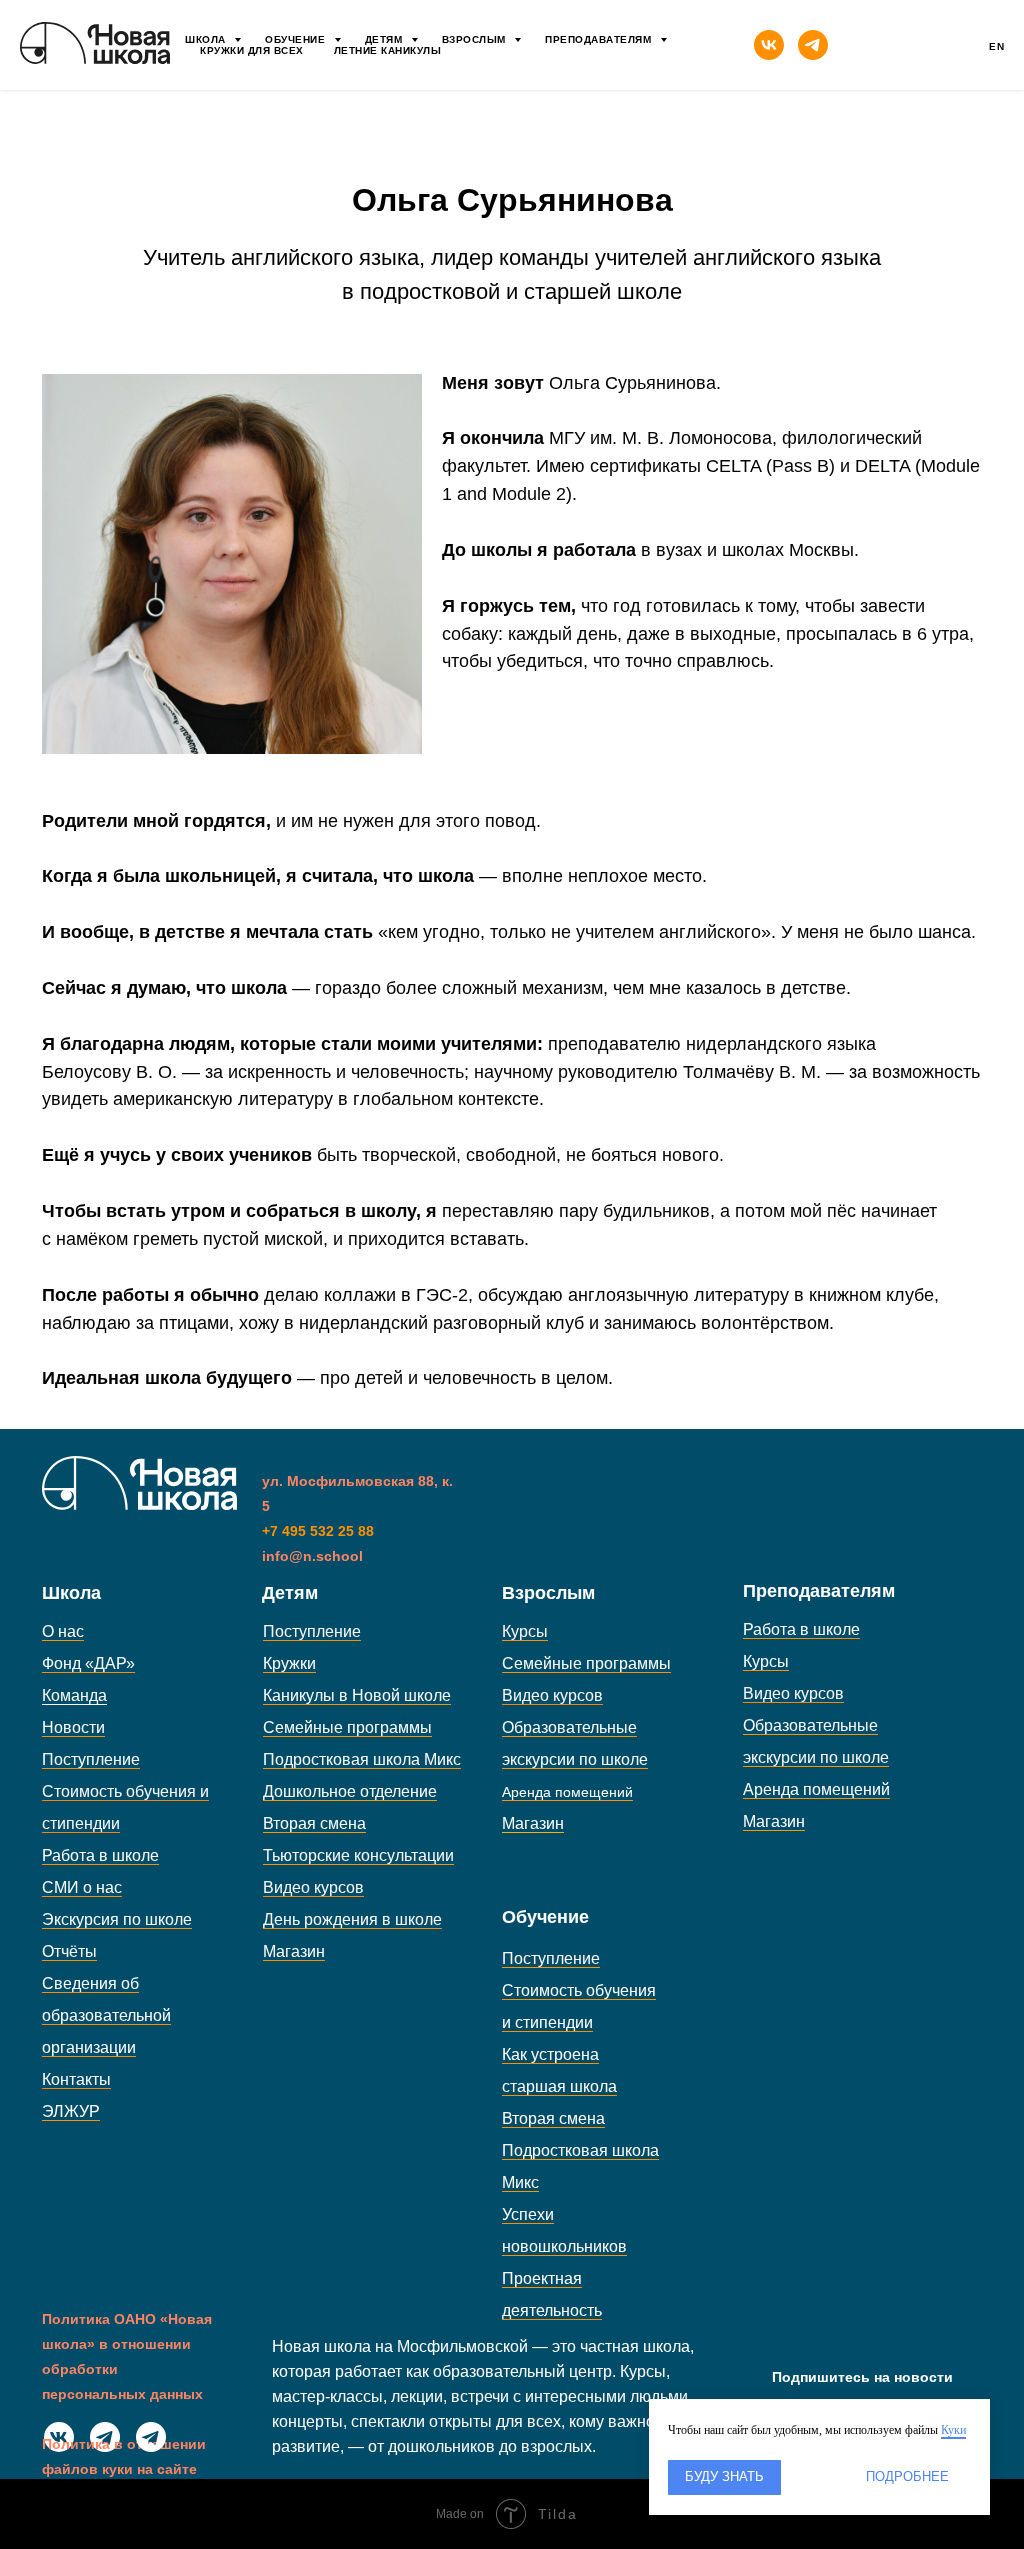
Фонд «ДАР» (88, 1663)
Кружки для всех (252, 50)
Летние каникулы (388, 50)
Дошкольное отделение (350, 1791)
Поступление (91, 1759)
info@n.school (312, 1556)
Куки (953, 2430)
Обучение (297, 39)
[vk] (769, 45)
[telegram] (813, 45)
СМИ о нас (82, 1887)
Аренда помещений (816, 1789)
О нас (63, 1631)
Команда (74, 1695)
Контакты (76, 2079)
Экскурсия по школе (117, 1919)
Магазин (294, 1951)
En (996, 46)
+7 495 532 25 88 (318, 1531)
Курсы (525, 1631)
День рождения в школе (352, 1919)
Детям (385, 39)
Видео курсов (313, 1887)
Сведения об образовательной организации (106, 2015)
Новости (73, 1727)
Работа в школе (100, 1855)
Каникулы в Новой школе (357, 1695)
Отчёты (69, 1951)
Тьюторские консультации (358, 1855)
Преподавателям (600, 39)
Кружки (289, 1663)
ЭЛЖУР (71, 2111)
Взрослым (476, 39)
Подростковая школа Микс (362, 1759)
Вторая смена (314, 1823)
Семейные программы (347, 1727)
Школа (207, 39)
